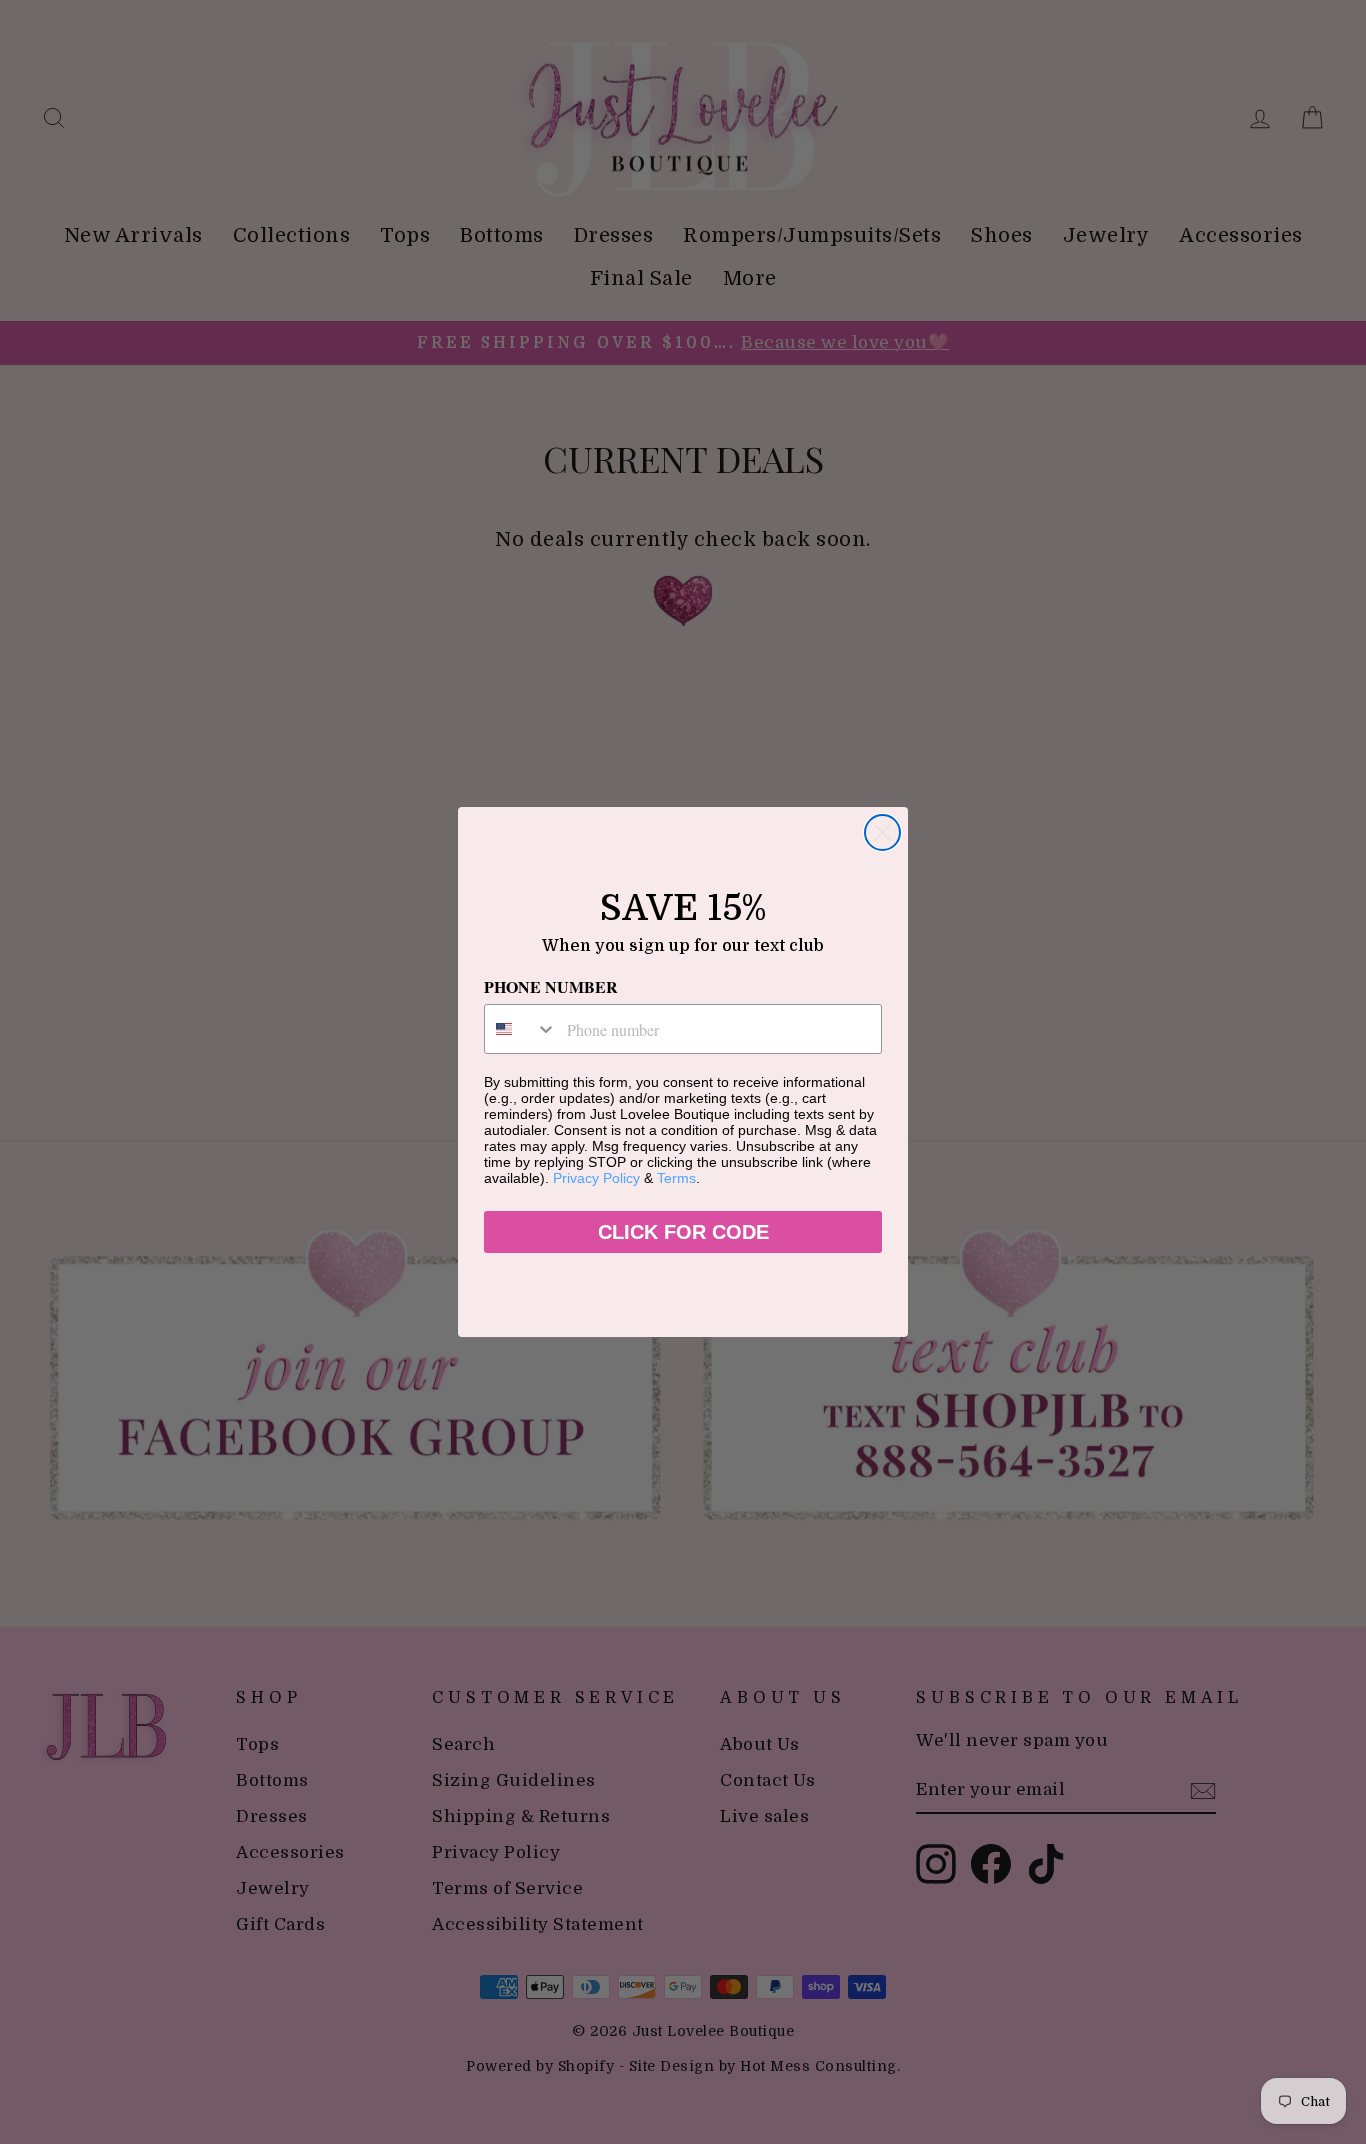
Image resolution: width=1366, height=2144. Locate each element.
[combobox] (521, 1029)
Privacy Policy (596, 1178)
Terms (676, 1178)
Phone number (551, 986)
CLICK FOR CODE (683, 1232)
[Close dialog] (882, 832)
